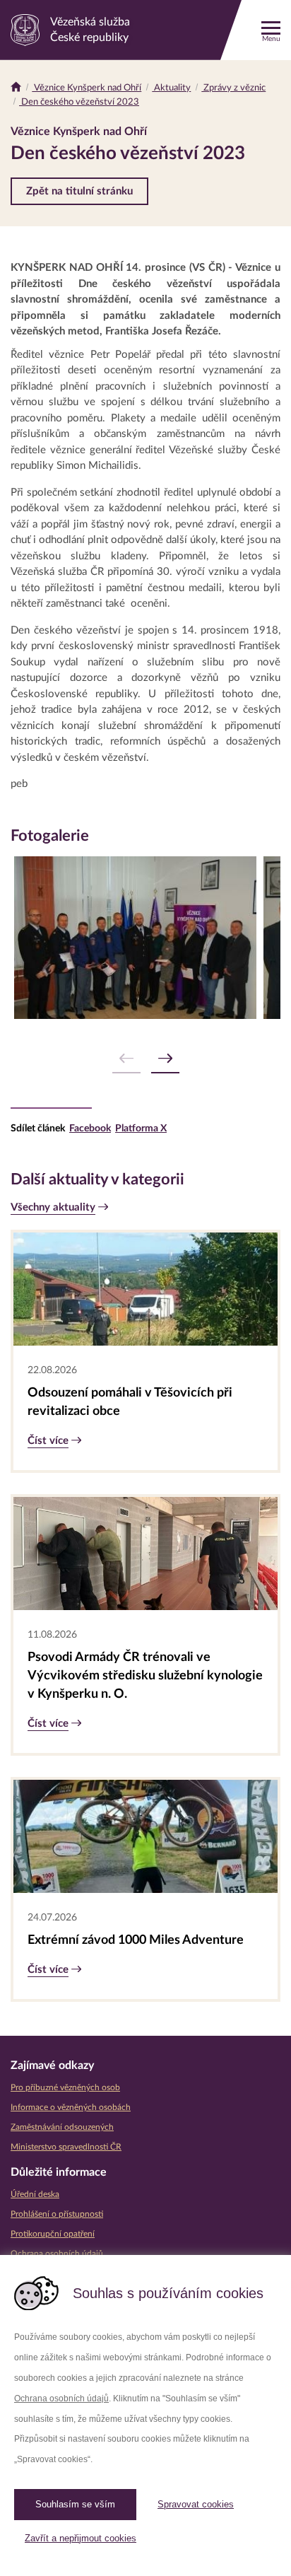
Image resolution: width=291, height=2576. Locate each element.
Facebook (90, 1129)
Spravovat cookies (196, 2504)
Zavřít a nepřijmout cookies (81, 2538)
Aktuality (171, 88)
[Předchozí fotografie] (126, 1059)
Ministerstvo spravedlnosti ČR (66, 2147)
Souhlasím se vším (75, 2504)
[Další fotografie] (165, 1059)
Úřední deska (35, 2194)
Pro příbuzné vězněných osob (65, 2087)
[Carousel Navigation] (145, 1059)
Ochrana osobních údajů (61, 2399)
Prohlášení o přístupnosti (57, 2214)
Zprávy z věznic (233, 88)
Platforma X (141, 1129)
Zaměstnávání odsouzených (62, 2127)
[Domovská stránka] (16, 88)
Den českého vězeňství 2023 (79, 102)
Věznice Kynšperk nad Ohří (87, 88)
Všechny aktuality (53, 1207)
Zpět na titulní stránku (79, 191)
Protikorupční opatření (53, 2234)
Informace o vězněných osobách (71, 2107)
